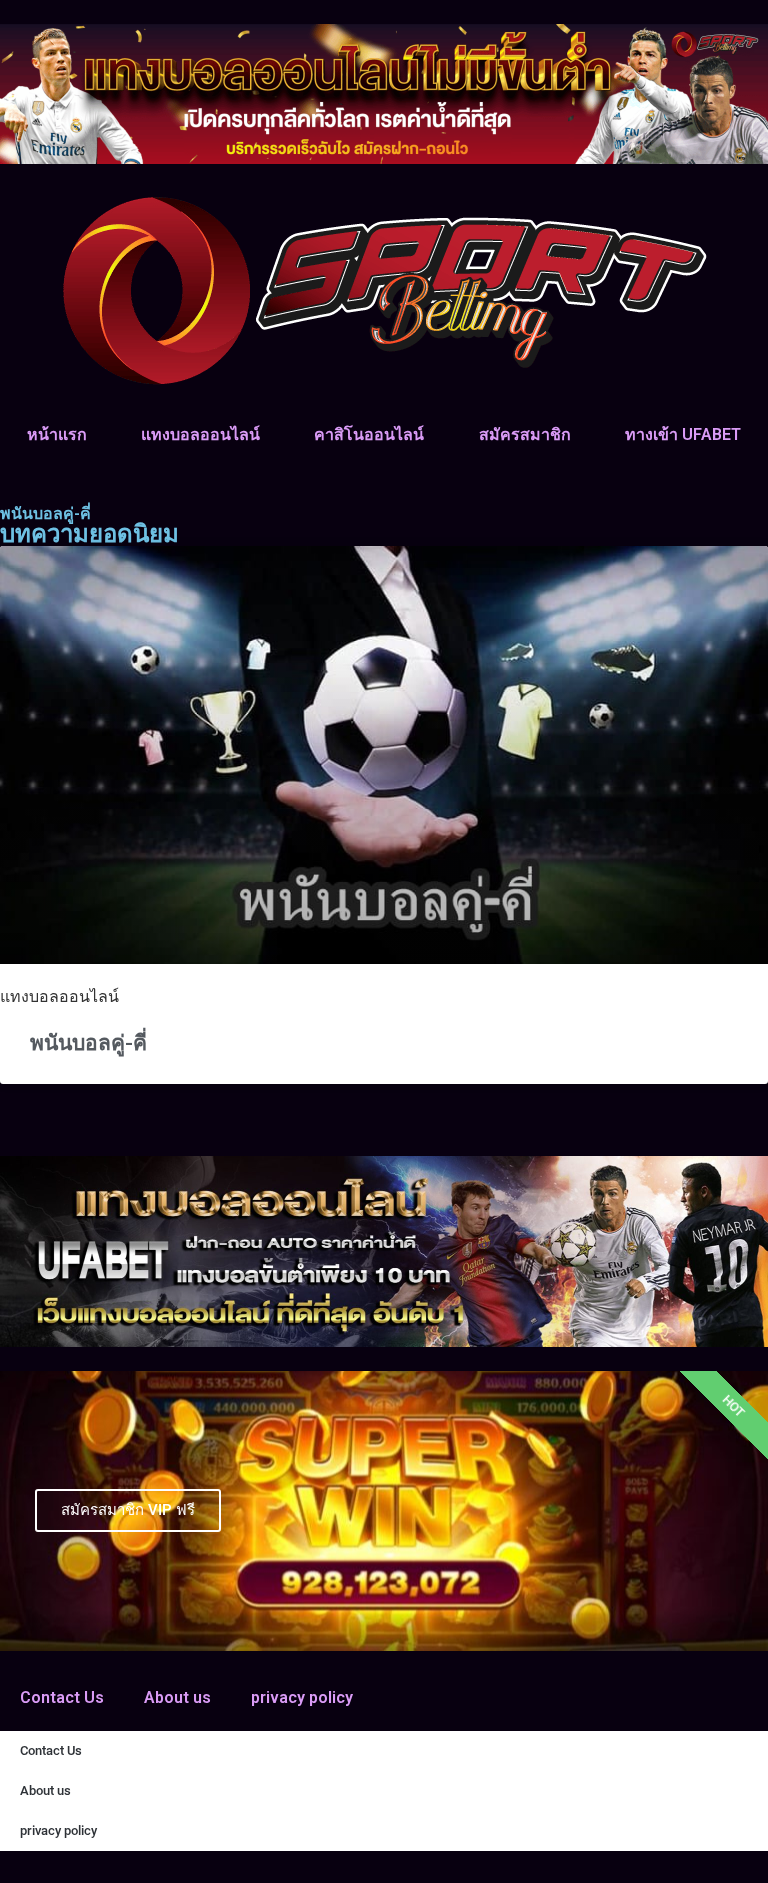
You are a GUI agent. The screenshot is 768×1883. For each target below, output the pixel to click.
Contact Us (62, 1697)
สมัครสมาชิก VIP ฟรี (128, 1510)
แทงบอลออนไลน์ (200, 434)
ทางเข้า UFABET (683, 434)
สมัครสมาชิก (525, 434)
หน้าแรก (57, 434)
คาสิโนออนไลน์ (369, 434)
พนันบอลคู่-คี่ (88, 1043)
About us (177, 1697)
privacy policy (302, 1697)
